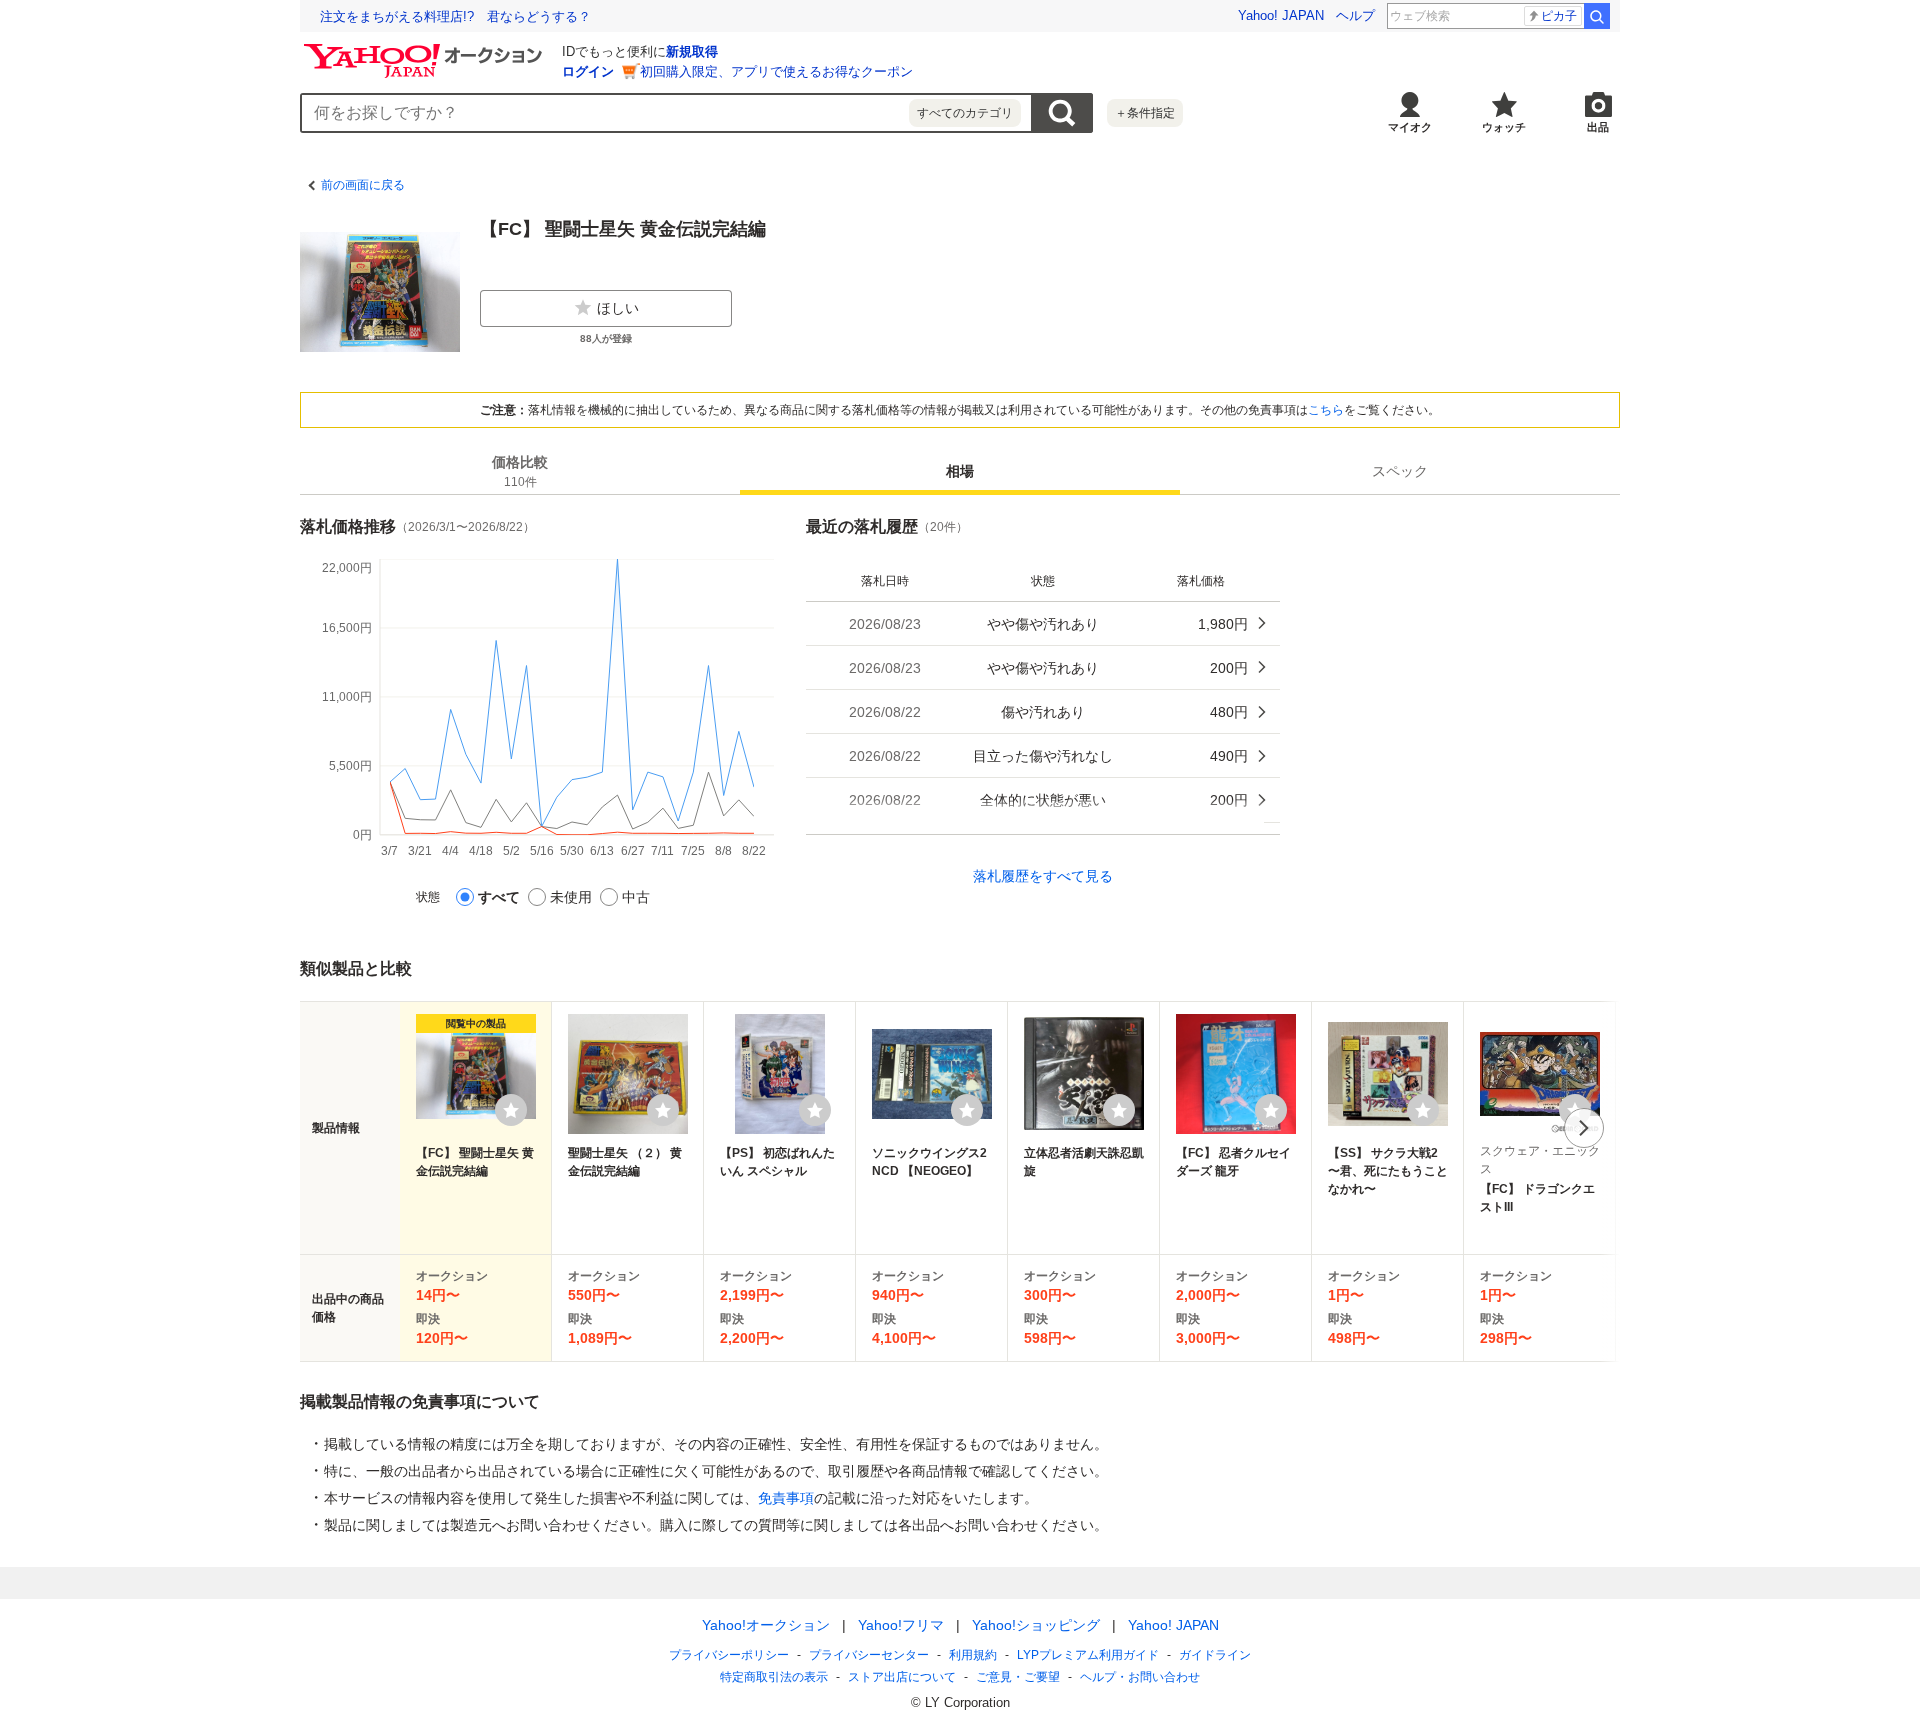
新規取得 (692, 51)
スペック (1400, 471)
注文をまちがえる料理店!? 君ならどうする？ (455, 16)
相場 (960, 471)
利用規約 (973, 1655)
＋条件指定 (1145, 113)
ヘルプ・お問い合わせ (1140, 1677)
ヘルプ (1355, 15)
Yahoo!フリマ (901, 1625)
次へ (1584, 1128)
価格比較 (520, 471)
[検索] (1597, 16)
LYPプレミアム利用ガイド (1088, 1655)
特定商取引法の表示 (774, 1677)
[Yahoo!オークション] (426, 49)
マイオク (1410, 127)
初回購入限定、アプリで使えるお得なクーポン (776, 71)
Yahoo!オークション (766, 1625)
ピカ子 (1559, 16)
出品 (1598, 127)
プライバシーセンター (869, 1655)
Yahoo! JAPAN (1281, 15)
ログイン (588, 71)
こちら (1326, 410)
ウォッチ (1504, 127)
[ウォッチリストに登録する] (511, 1110)
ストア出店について (902, 1677)
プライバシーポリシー (729, 1655)
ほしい (618, 308)
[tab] (520, 471)
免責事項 (786, 1498)
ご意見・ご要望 (1018, 1677)
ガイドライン (1215, 1655)
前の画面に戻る (363, 185)
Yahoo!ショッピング (1036, 1625)
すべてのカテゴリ (965, 113)
